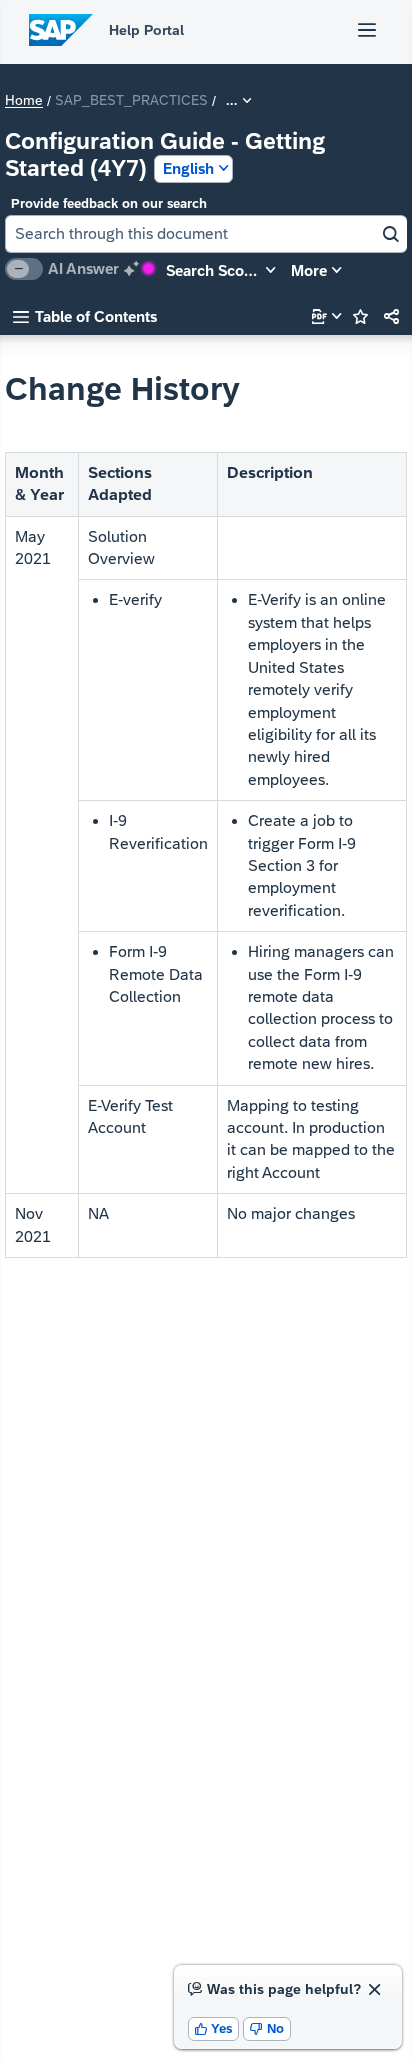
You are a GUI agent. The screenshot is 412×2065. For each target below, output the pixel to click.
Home (24, 101)
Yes (214, 2028)
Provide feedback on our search (109, 203)
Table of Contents (85, 316)
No (267, 2028)
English (188, 168)
